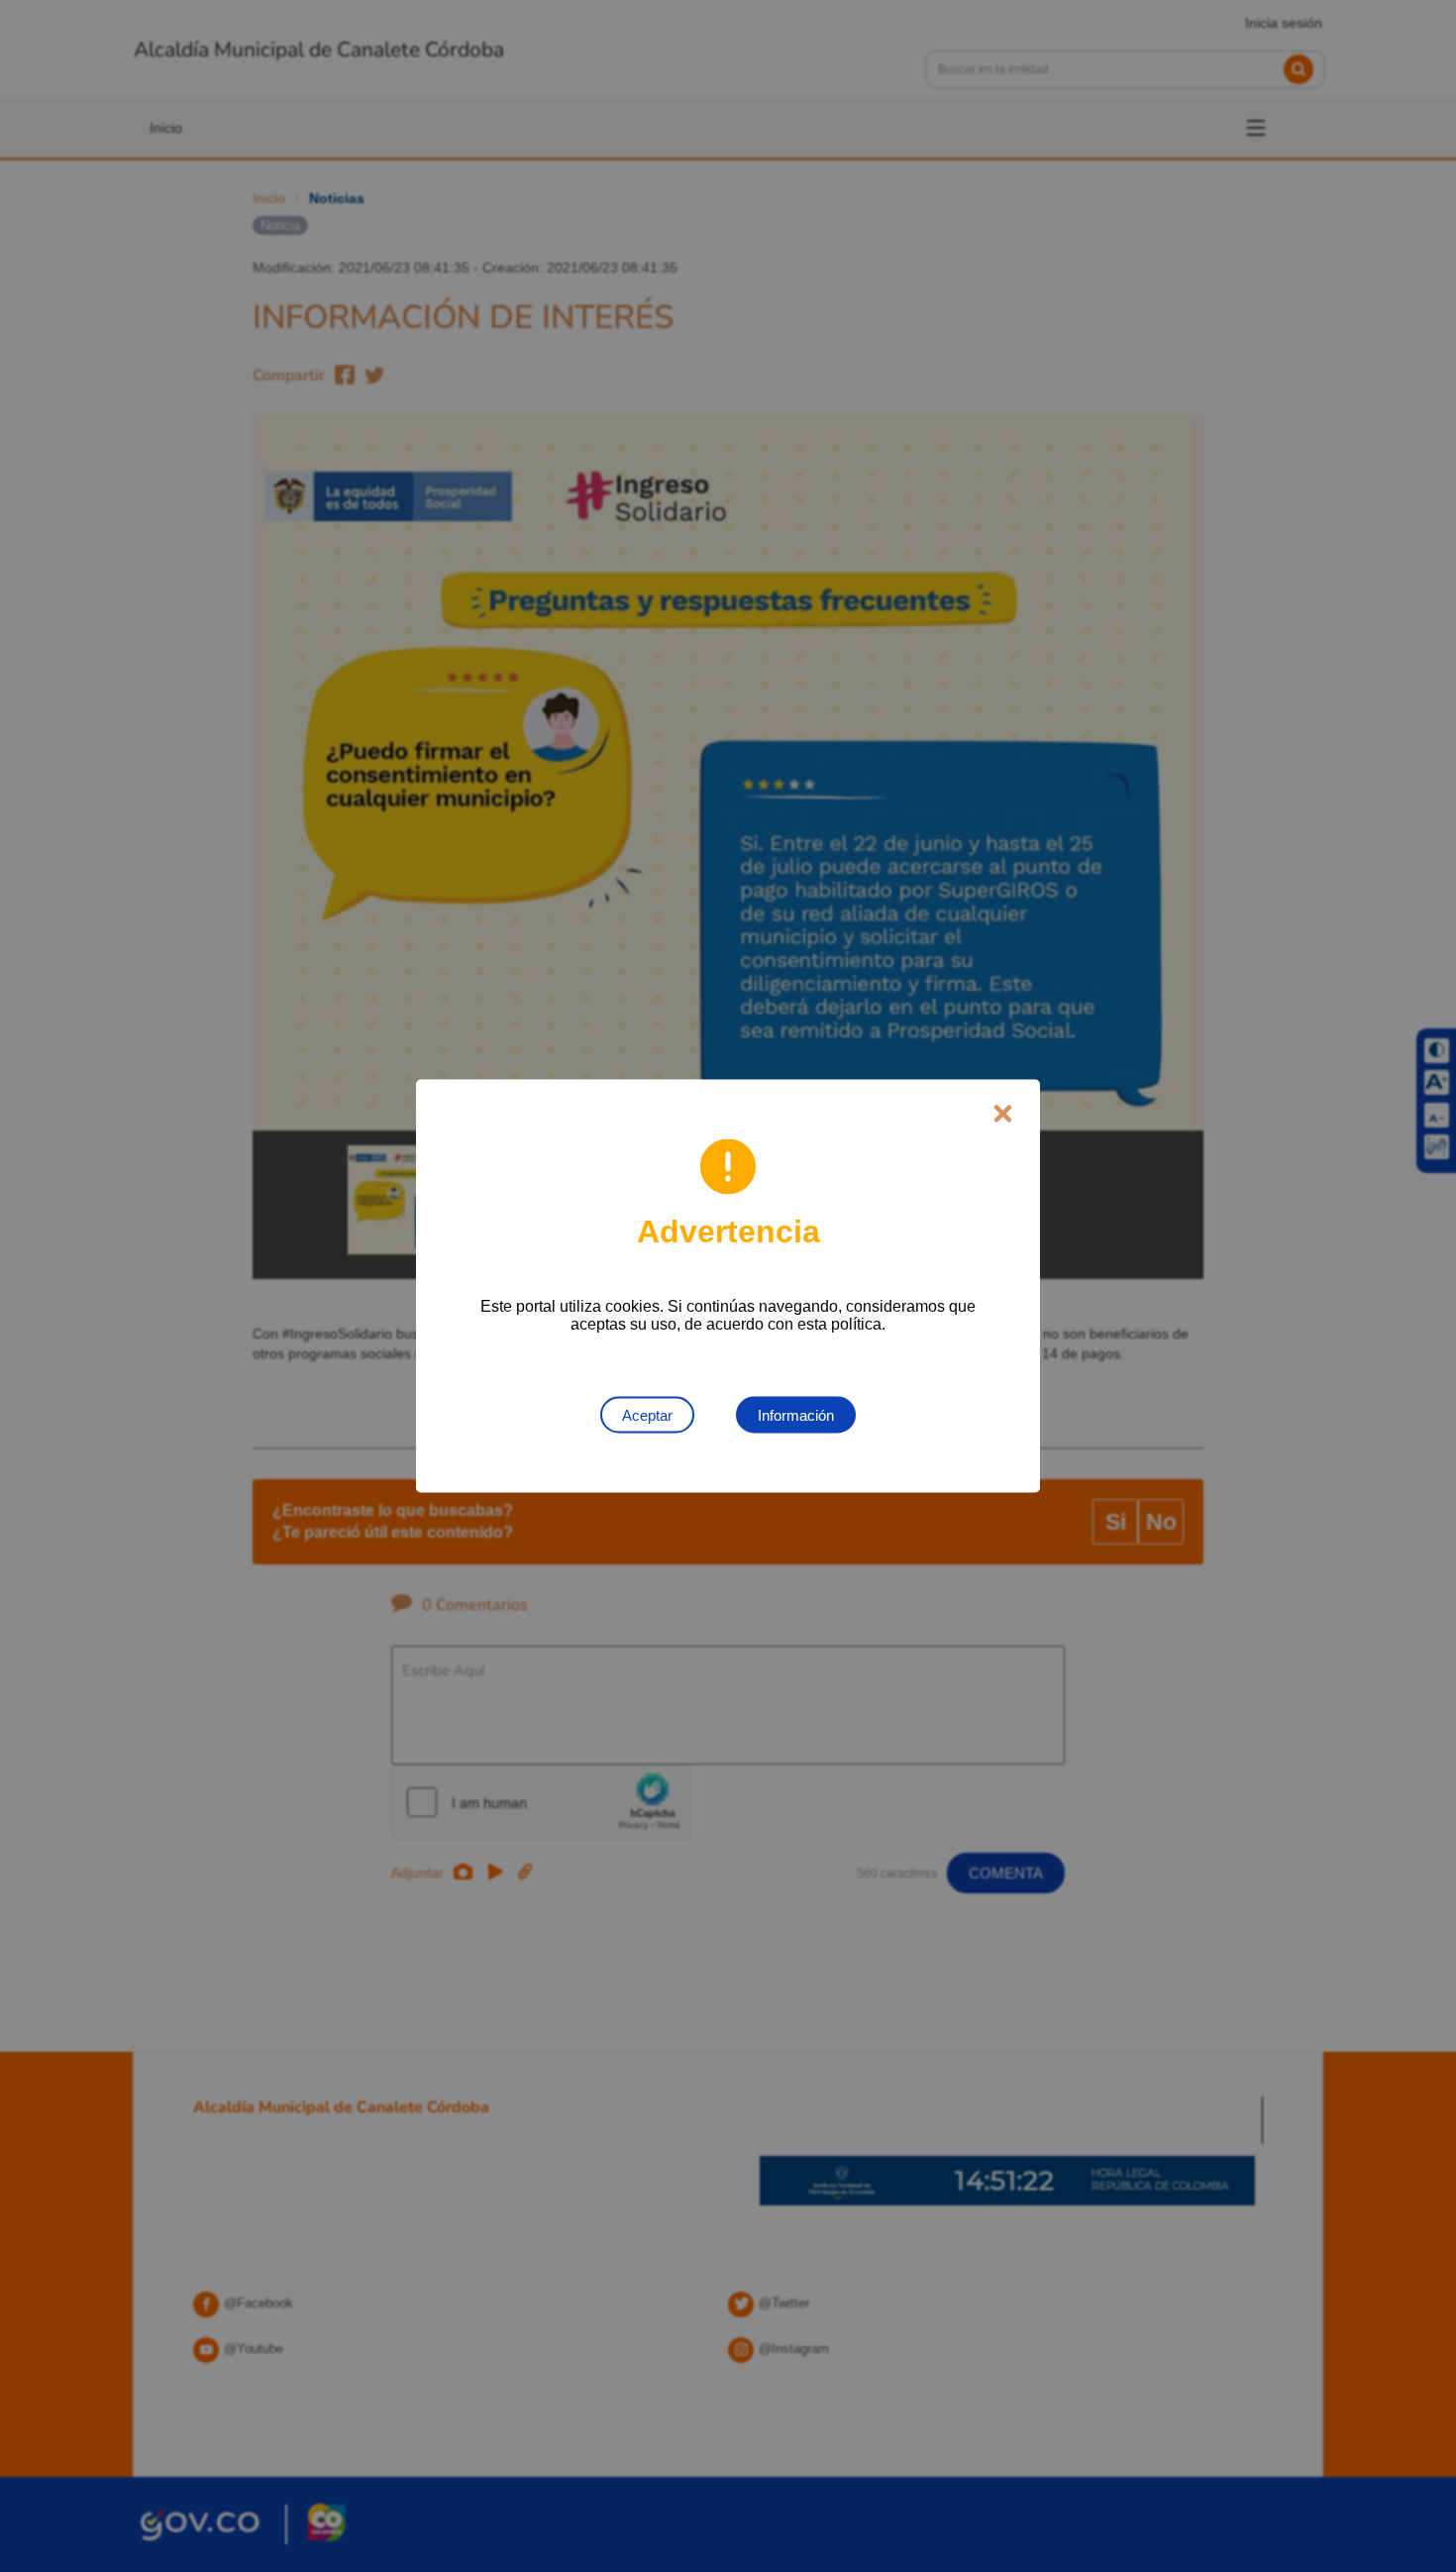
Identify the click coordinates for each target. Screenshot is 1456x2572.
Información (796, 1415)
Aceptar (647, 1415)
